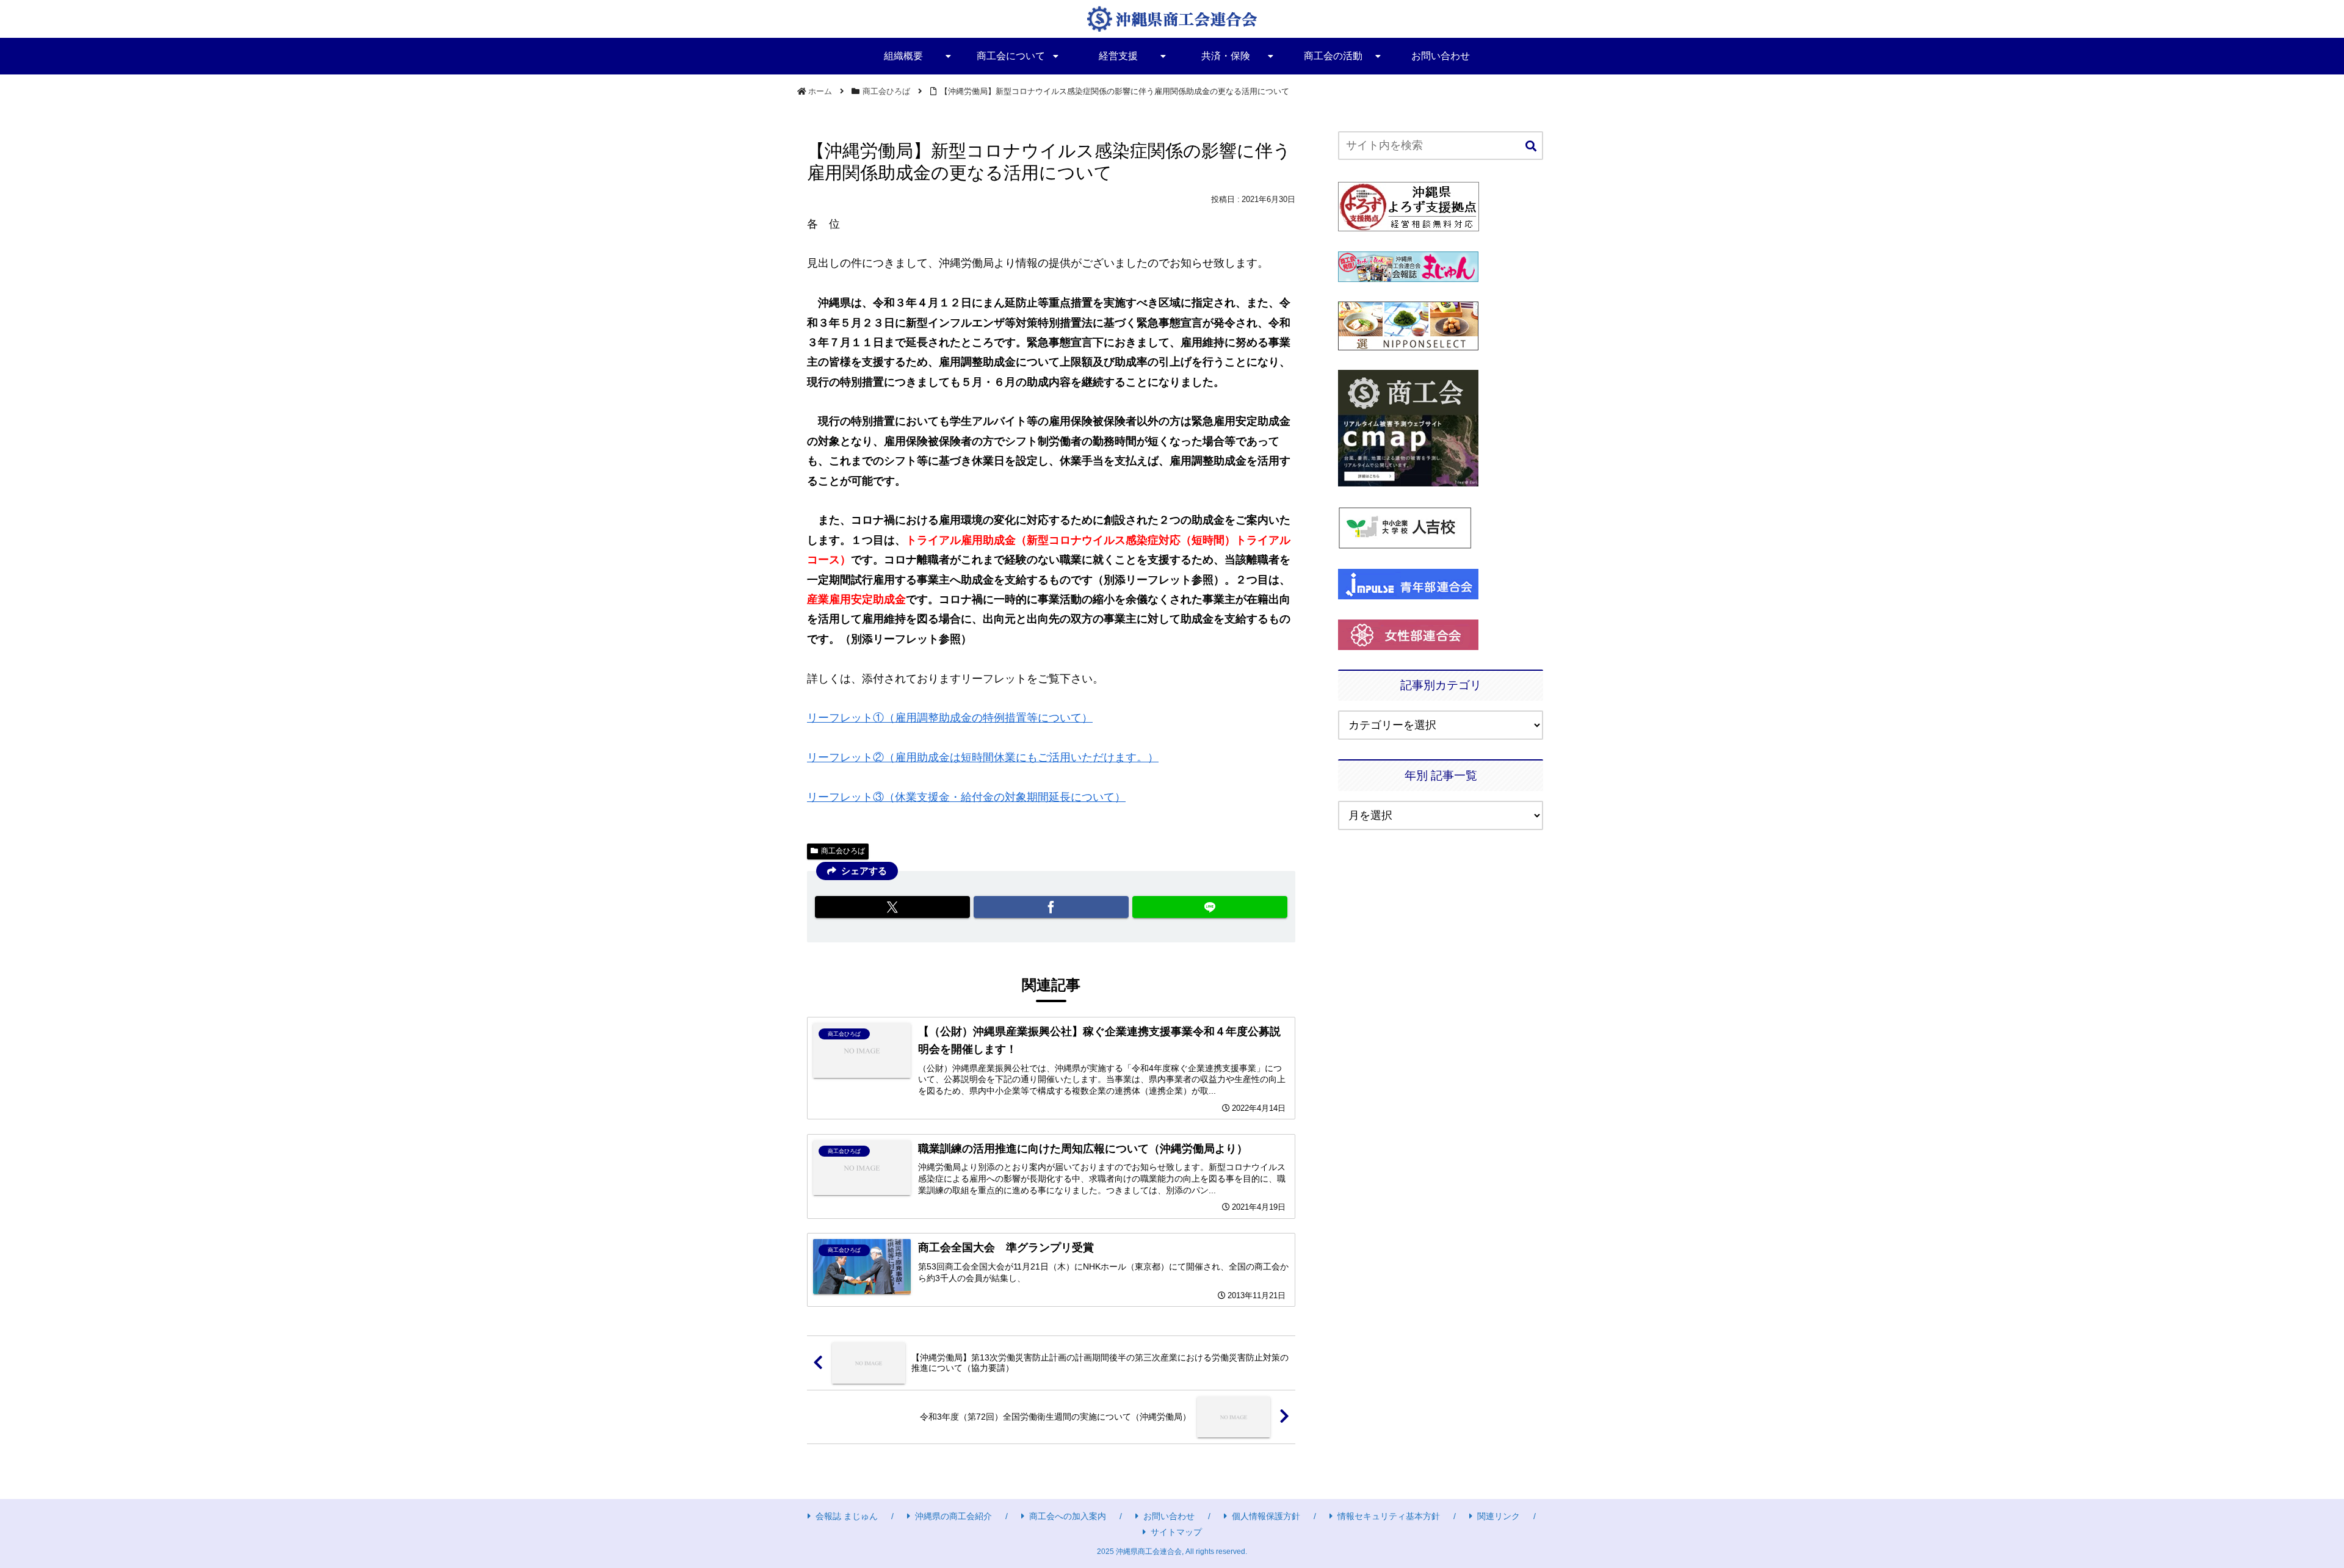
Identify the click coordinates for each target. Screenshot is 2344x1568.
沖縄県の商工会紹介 (953, 1516)
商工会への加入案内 (1068, 1516)
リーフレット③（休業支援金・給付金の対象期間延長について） (966, 797)
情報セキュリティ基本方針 (1389, 1516)
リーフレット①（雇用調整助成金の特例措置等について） (950, 718)
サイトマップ (1176, 1532)
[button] (1531, 147)
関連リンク (1499, 1516)
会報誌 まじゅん (847, 1516)
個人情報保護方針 (1266, 1516)
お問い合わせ (1169, 1516)
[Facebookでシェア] (1051, 907)
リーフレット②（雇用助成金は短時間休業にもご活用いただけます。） (983, 757)
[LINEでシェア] (1210, 907)
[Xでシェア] (892, 907)
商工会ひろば (843, 851)
